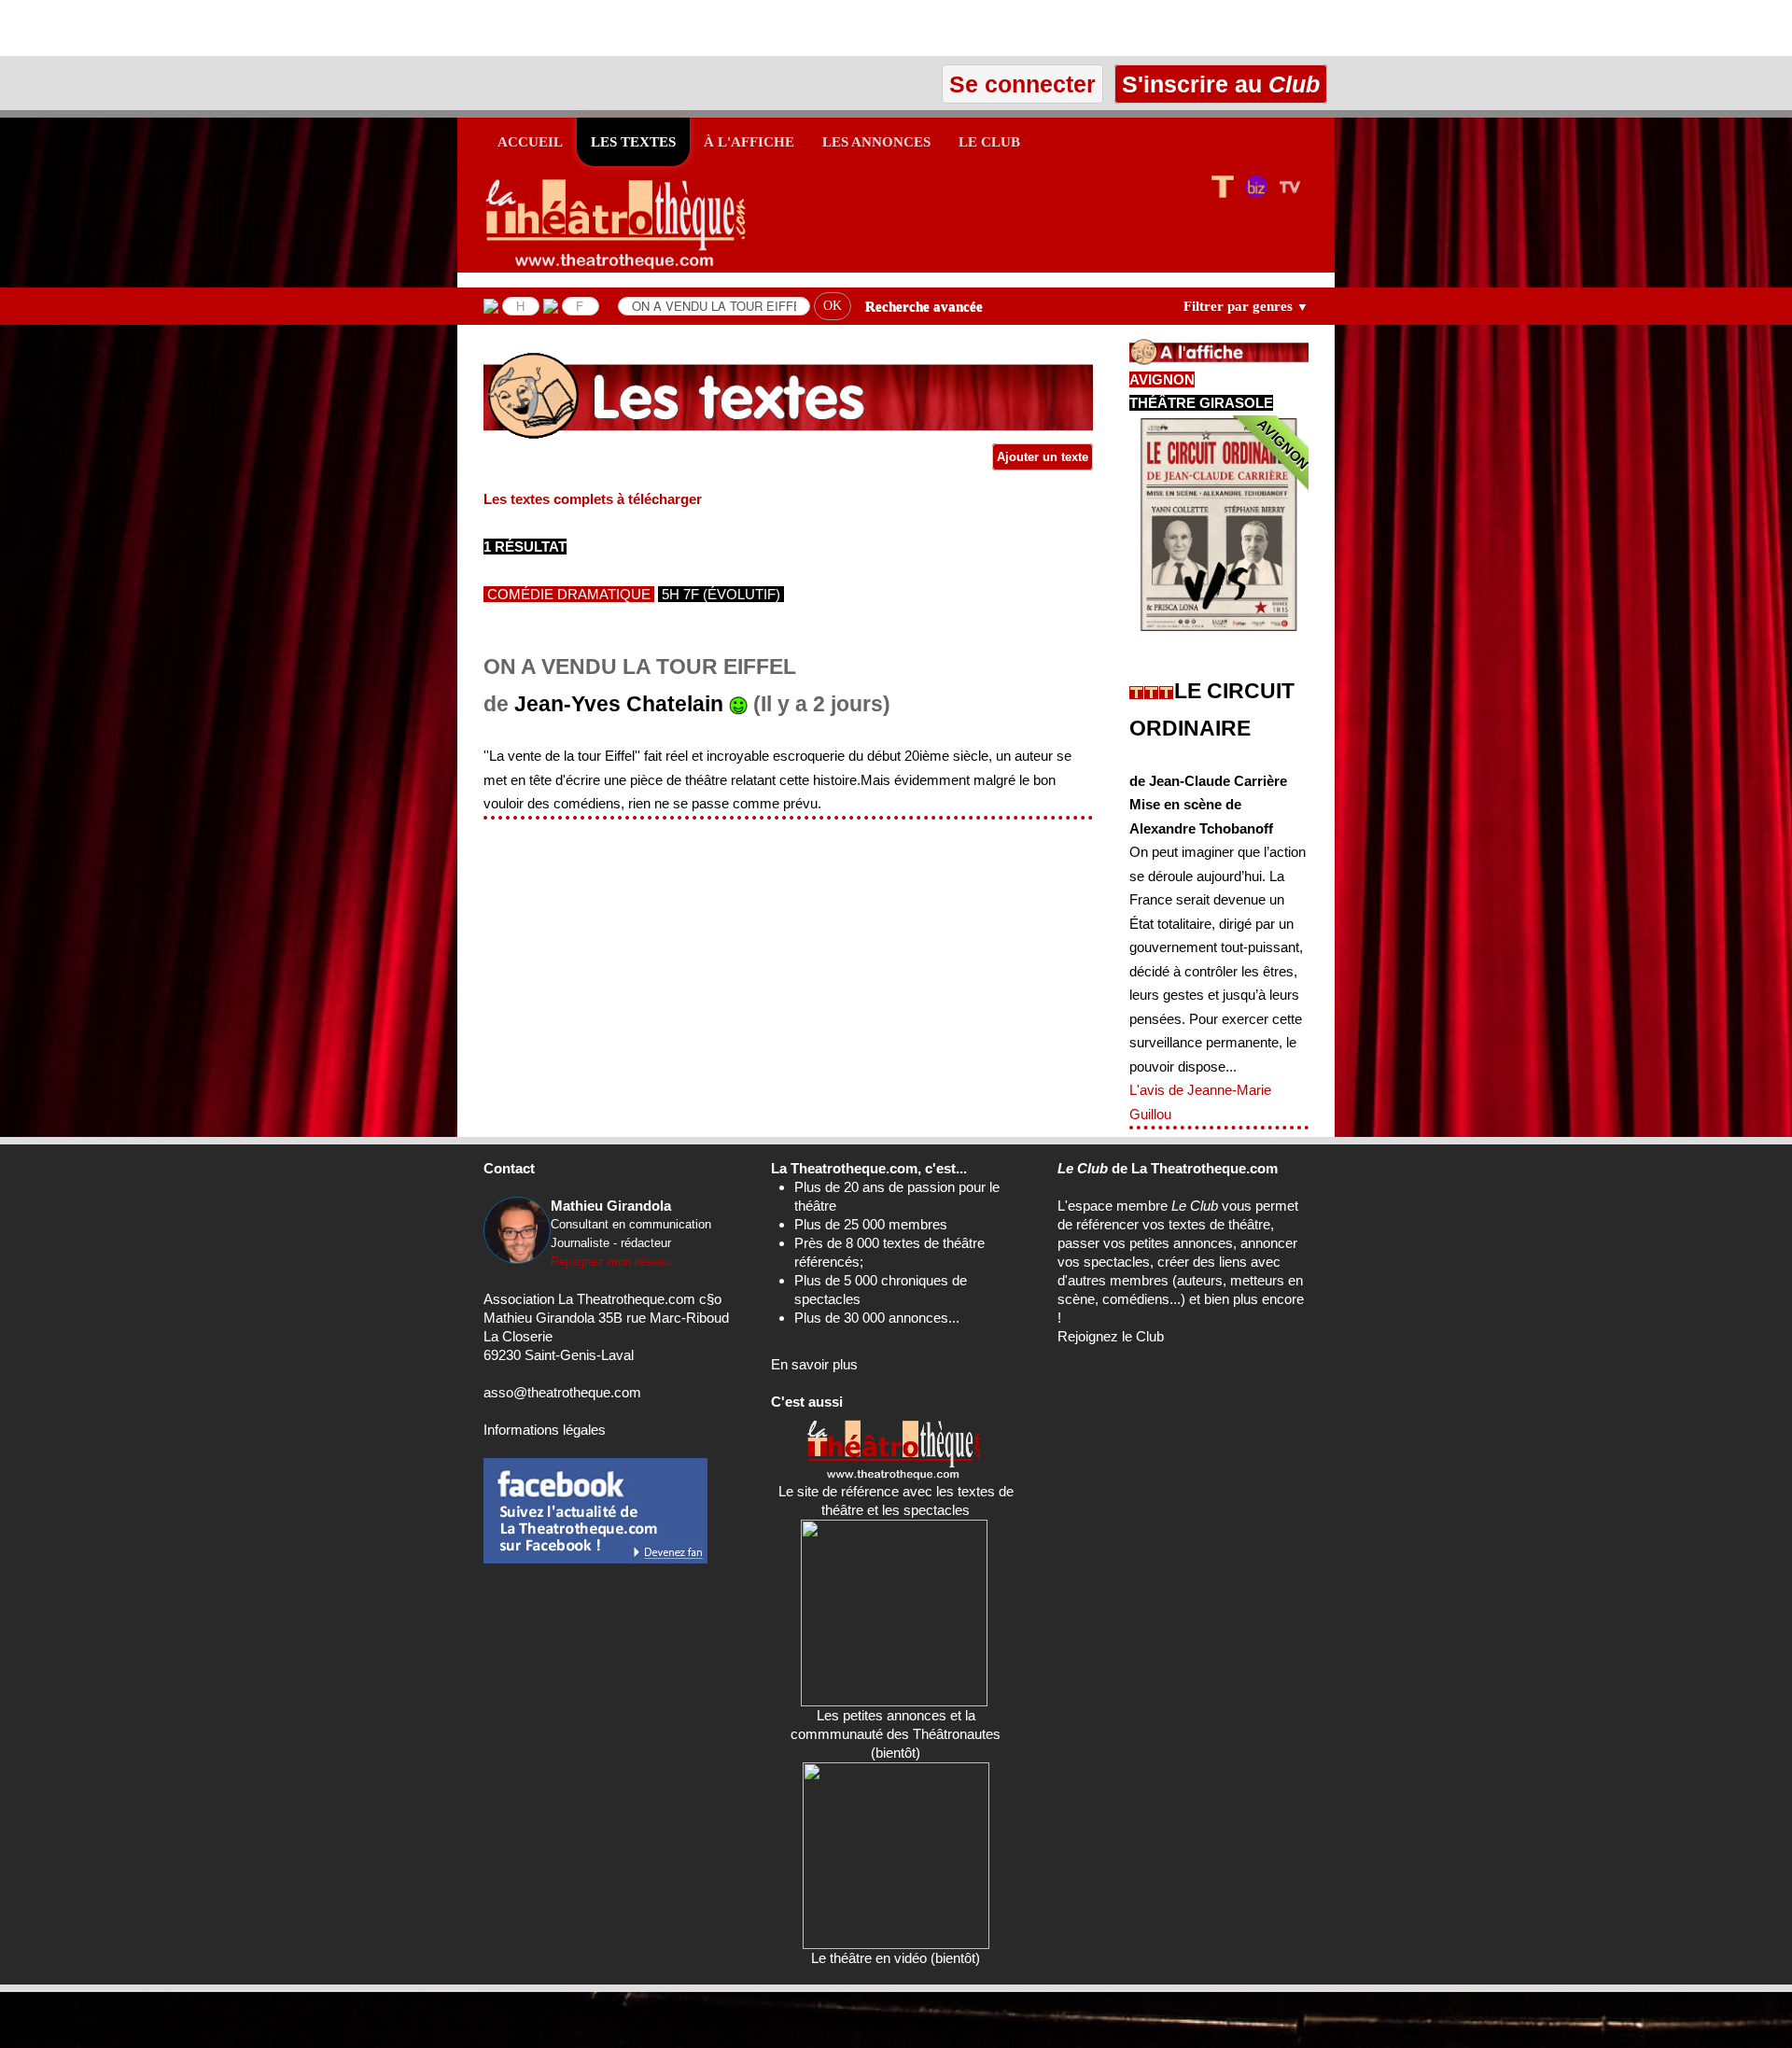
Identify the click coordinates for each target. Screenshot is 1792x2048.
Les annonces (876, 142)
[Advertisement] (218, 28)
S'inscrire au (1218, 84)
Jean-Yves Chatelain (619, 704)
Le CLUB (989, 142)
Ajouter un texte (1043, 457)
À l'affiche (749, 142)
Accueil (530, 142)
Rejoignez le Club (1111, 1336)
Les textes (633, 142)
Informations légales (545, 1430)
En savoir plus (814, 1364)
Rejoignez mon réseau (611, 1262)
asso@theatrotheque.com (562, 1392)
